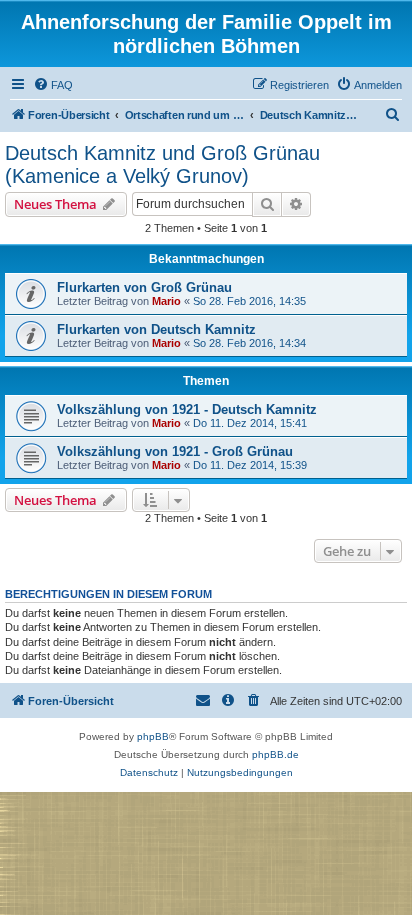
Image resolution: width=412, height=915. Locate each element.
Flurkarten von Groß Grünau (144, 287)
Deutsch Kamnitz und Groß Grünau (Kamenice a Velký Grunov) (162, 164)
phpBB (153, 736)
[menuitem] (53, 85)
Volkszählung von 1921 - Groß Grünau (175, 451)
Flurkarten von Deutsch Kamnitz (156, 329)
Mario (166, 301)
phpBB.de (275, 754)
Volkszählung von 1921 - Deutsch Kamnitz (187, 409)
